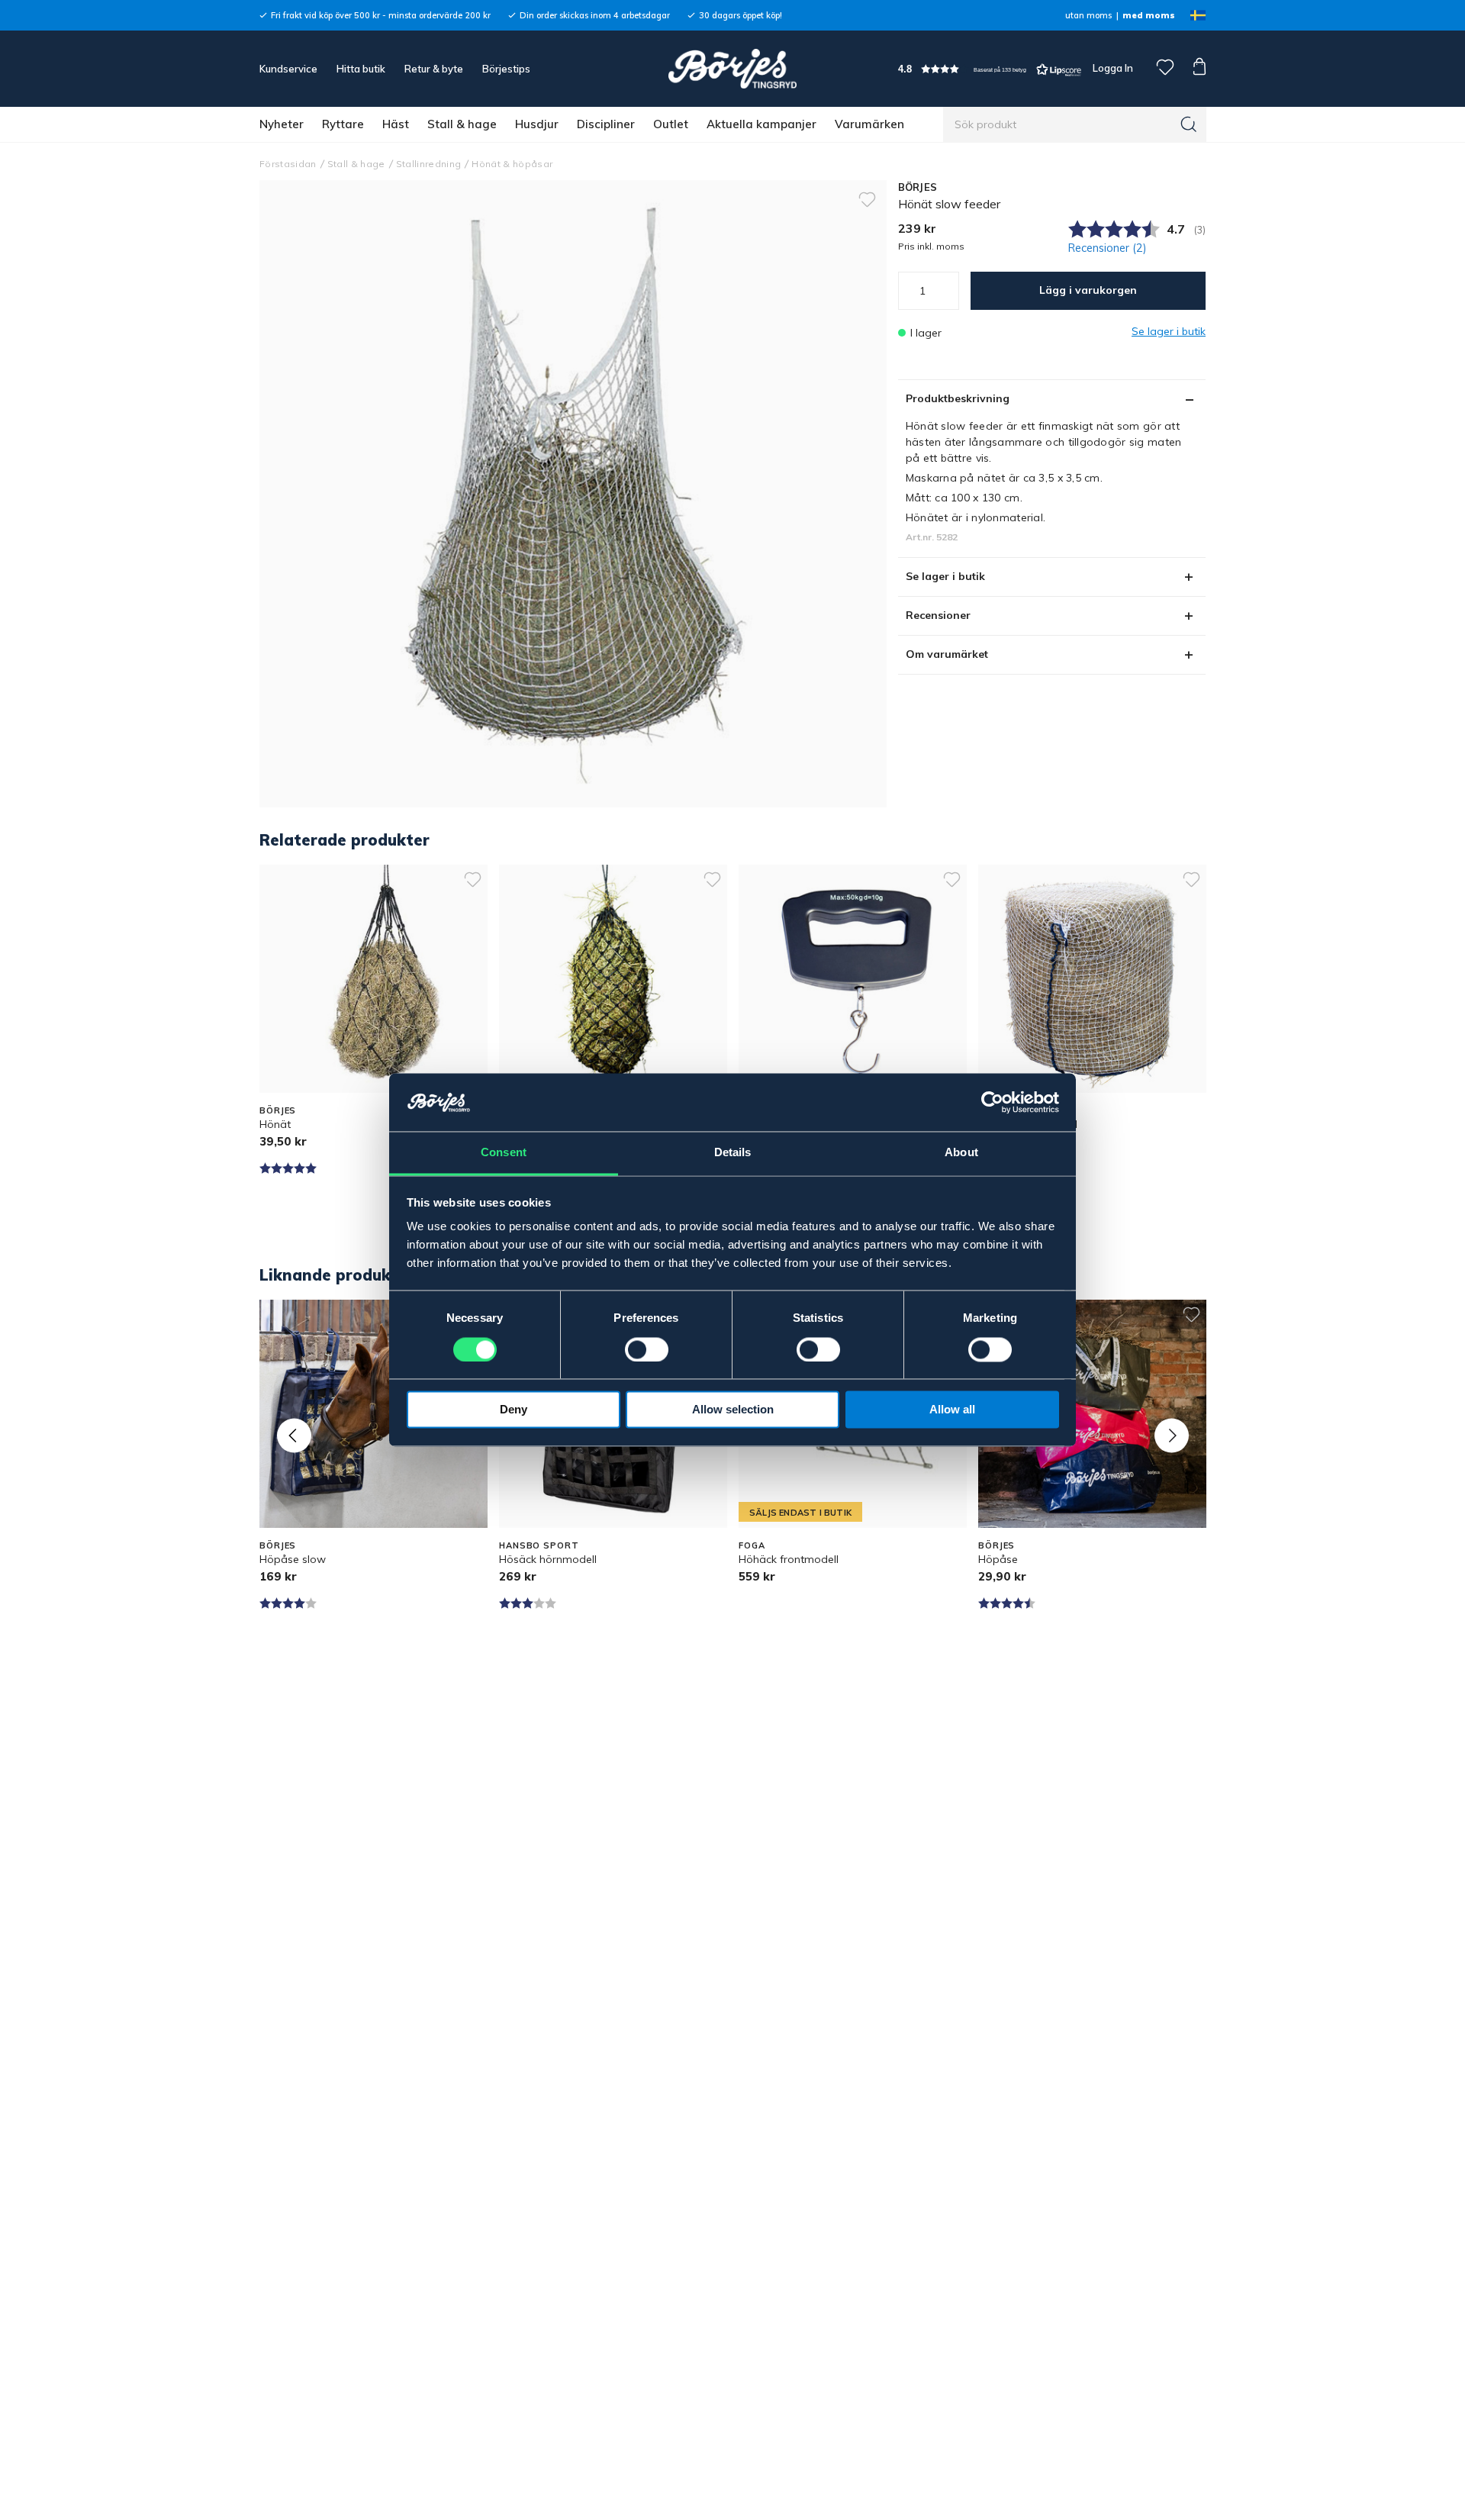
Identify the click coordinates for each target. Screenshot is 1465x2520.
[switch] (647, 1350)
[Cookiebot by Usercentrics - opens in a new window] (992, 1103)
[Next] (1172, 1435)
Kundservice (288, 69)
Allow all (952, 1410)
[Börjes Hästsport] (732, 69)
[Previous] (294, 1435)
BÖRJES (918, 187)
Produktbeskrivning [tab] (958, 398)
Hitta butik (361, 69)
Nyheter (282, 124)
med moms (1149, 15)
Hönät (275, 1124)
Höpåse (998, 1559)
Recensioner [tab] (938, 615)
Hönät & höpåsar (512, 164)
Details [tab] (733, 1153)
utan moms (1088, 15)
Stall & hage (462, 124)
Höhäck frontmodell (789, 1559)
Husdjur (537, 124)
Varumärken (869, 124)
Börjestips (506, 69)
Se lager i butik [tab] (945, 576)
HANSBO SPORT (539, 1545)
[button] (990, 69)
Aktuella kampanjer (761, 124)
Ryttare (343, 124)
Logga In (1112, 68)
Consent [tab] (504, 1153)
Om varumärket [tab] (947, 654)
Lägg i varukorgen (1088, 290)
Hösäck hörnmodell (548, 1559)
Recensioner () (1108, 248)
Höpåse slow (293, 1559)
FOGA (752, 1545)
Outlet (671, 124)
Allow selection (733, 1410)
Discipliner (606, 124)
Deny (514, 1410)
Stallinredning (429, 164)
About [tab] (961, 1153)
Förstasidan (288, 164)
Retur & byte (434, 69)
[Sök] (1189, 124)
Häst (396, 124)
